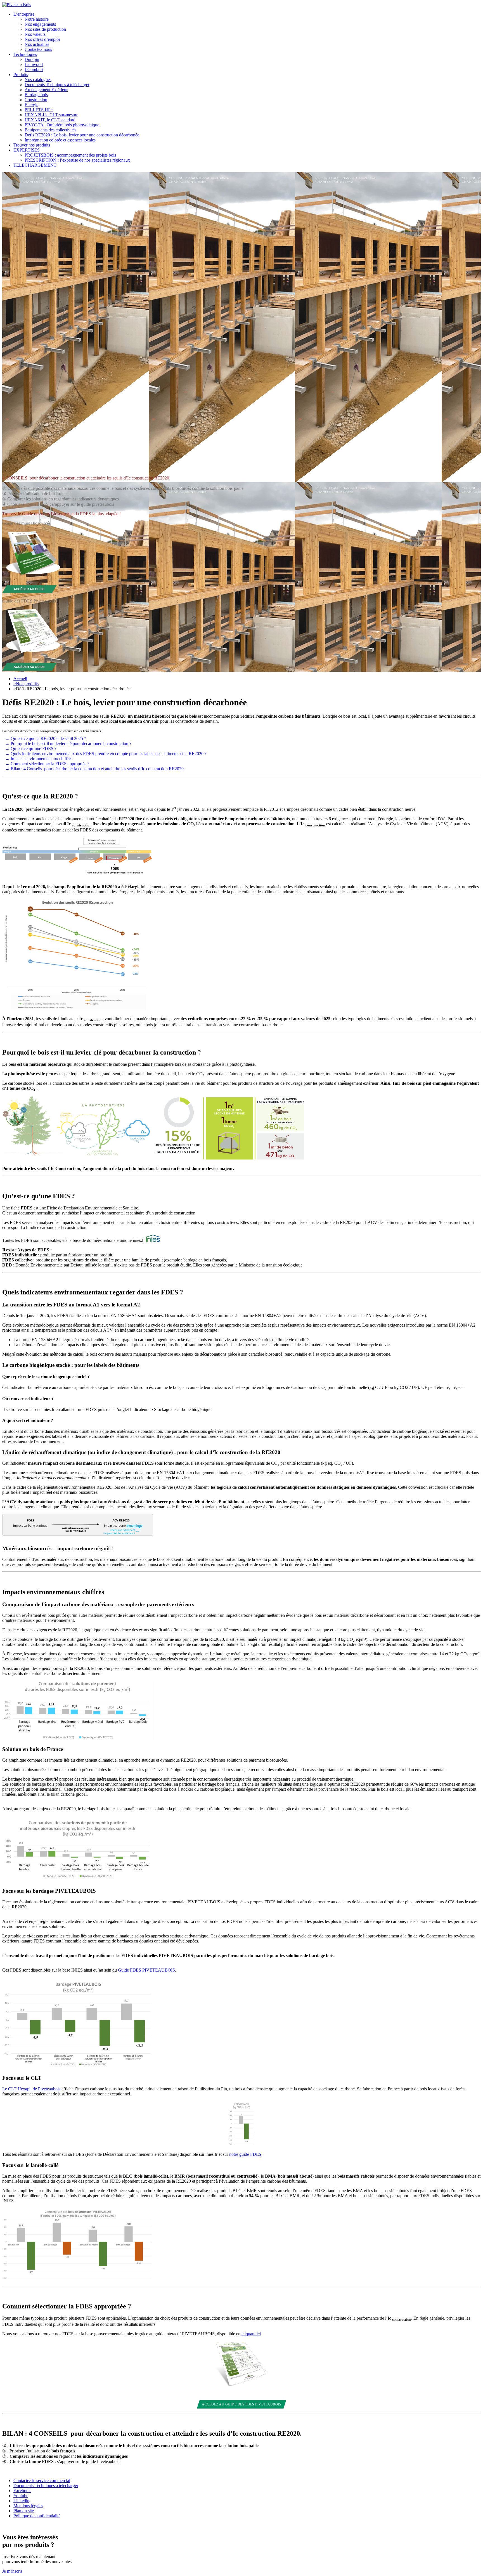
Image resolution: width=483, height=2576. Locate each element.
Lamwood (34, 64)
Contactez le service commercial (42, 2481)
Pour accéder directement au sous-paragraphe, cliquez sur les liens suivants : (52, 731)
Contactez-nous (38, 49)
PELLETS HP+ (39, 110)
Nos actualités (37, 44)
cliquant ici (251, 2334)
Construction (36, 100)
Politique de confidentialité (37, 2516)
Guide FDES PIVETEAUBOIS (146, 1970)
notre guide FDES (245, 2154)
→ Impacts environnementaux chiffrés (39, 759)
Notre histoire (37, 19)
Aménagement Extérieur (46, 90)
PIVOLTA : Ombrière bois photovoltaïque (62, 125)
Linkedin (21, 2501)
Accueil (20, 679)
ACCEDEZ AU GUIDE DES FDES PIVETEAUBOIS (241, 2404)
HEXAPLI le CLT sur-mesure (51, 115)
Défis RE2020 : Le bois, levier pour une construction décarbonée (82, 135)
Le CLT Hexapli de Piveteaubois (31, 2089)
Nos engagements (40, 24)
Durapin (32, 59)
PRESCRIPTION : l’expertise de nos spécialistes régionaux (77, 160)
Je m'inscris (12, 2571)
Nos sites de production (45, 29)
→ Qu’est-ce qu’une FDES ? (31, 749)
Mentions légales (28, 2506)
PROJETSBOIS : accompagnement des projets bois (70, 155)
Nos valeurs (35, 34)
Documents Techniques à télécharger (57, 85)
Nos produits (26, 684)
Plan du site (24, 2511)
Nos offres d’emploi (42, 39)
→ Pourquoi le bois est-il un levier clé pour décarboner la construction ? (68, 744)
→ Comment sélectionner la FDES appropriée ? (47, 764)
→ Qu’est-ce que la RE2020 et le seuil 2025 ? (46, 738)
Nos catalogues (38, 80)
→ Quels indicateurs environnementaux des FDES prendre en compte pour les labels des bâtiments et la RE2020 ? (106, 754)
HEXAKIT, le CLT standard (50, 120)
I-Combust (34, 69)
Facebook (22, 2491)
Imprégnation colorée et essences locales (60, 140)
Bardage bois (36, 95)
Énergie (31, 105)
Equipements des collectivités (50, 130)
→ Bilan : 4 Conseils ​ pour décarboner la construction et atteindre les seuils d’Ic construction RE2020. (95, 769)
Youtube (21, 2496)
